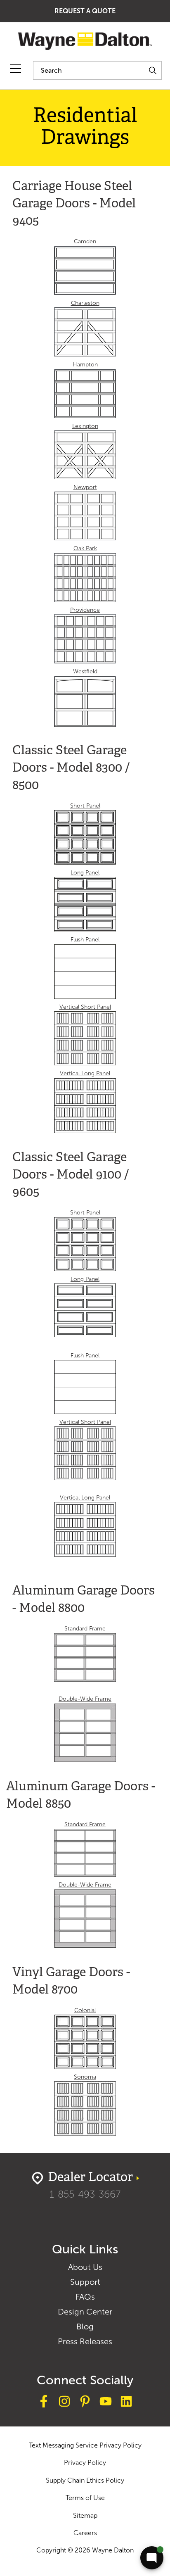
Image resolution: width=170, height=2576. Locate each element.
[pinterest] (85, 2403)
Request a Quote (85, 11)
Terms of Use (85, 2498)
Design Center (85, 2312)
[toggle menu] (15, 69)
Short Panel (85, 806)
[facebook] (44, 2403)
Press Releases (85, 2341)
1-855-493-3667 (85, 2194)
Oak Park (85, 548)
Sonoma (85, 2077)
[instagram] (64, 2403)
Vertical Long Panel (85, 1073)
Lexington (85, 426)
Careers (85, 2533)
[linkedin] (126, 2403)
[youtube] (106, 2403)
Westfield (85, 671)
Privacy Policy (85, 2463)
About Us (85, 2267)
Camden (85, 241)
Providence (85, 610)
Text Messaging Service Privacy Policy (85, 2445)
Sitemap (85, 2515)
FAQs (85, 2297)
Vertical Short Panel (85, 1007)
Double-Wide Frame (85, 1699)
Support (85, 2282)
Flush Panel (85, 940)
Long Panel (85, 873)
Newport (85, 487)
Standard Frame (85, 1629)
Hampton (85, 365)
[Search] (152, 70)
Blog (85, 2326)
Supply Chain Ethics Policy (85, 2480)
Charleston (85, 303)
